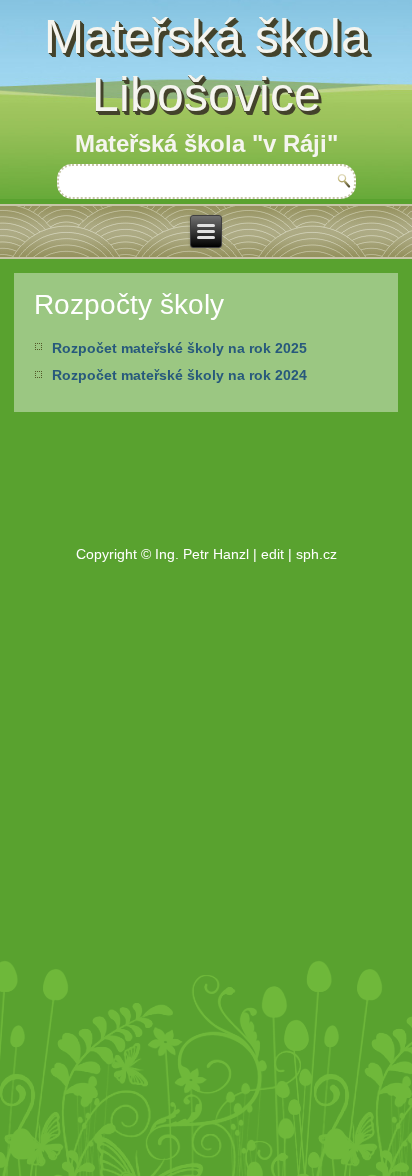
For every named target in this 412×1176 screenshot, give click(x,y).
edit (272, 554)
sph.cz (316, 554)
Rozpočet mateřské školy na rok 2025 (179, 348)
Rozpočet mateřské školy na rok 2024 (179, 375)
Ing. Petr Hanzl (202, 554)
